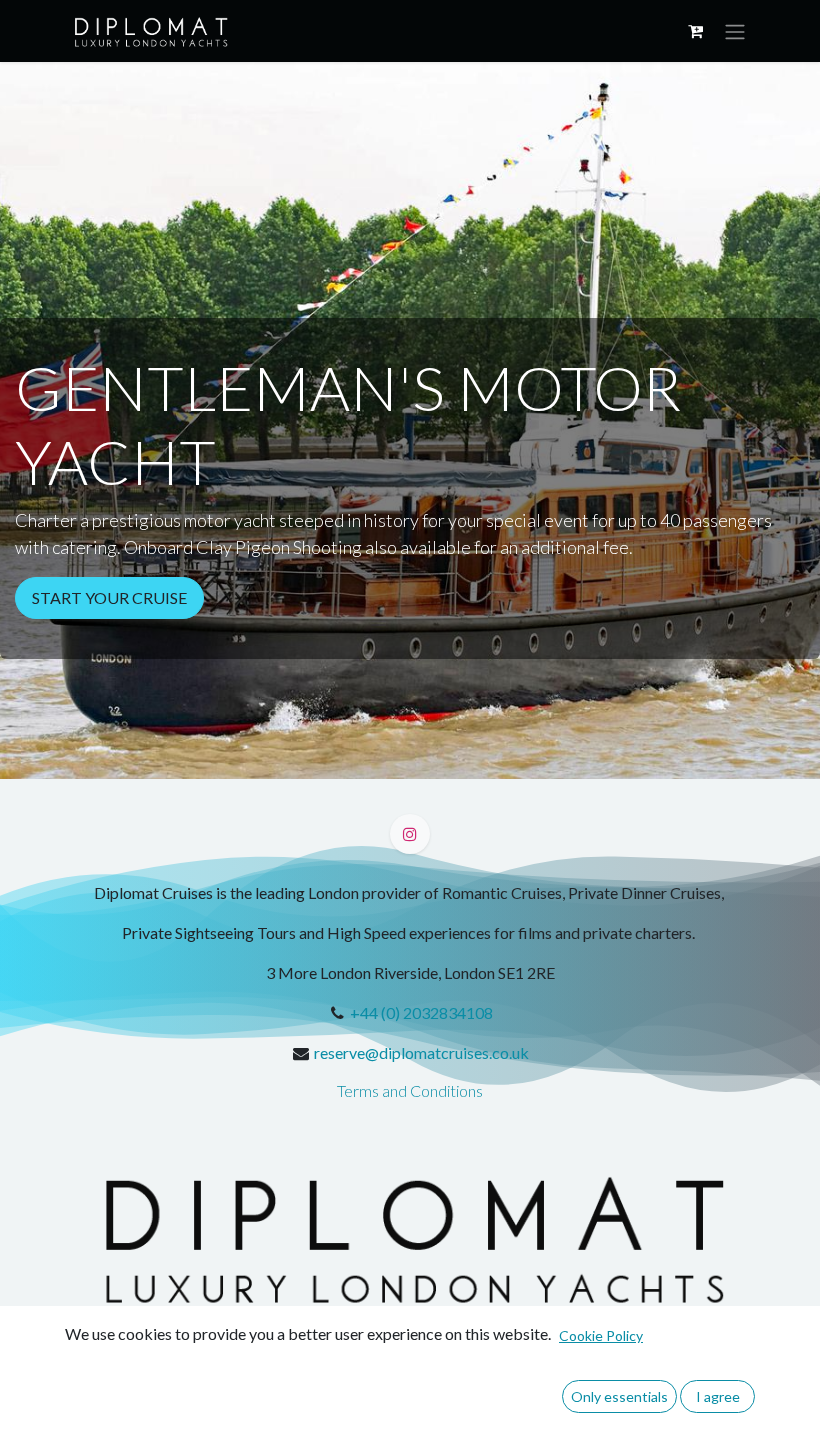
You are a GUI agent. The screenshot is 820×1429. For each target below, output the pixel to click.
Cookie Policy (601, 1335)
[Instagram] (410, 834)
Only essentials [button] (619, 1396)
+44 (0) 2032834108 (421, 1012)
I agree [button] (718, 1396)
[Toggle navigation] (735, 31)
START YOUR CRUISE (109, 597)
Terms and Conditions (410, 1090)
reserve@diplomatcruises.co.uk (421, 1052)
